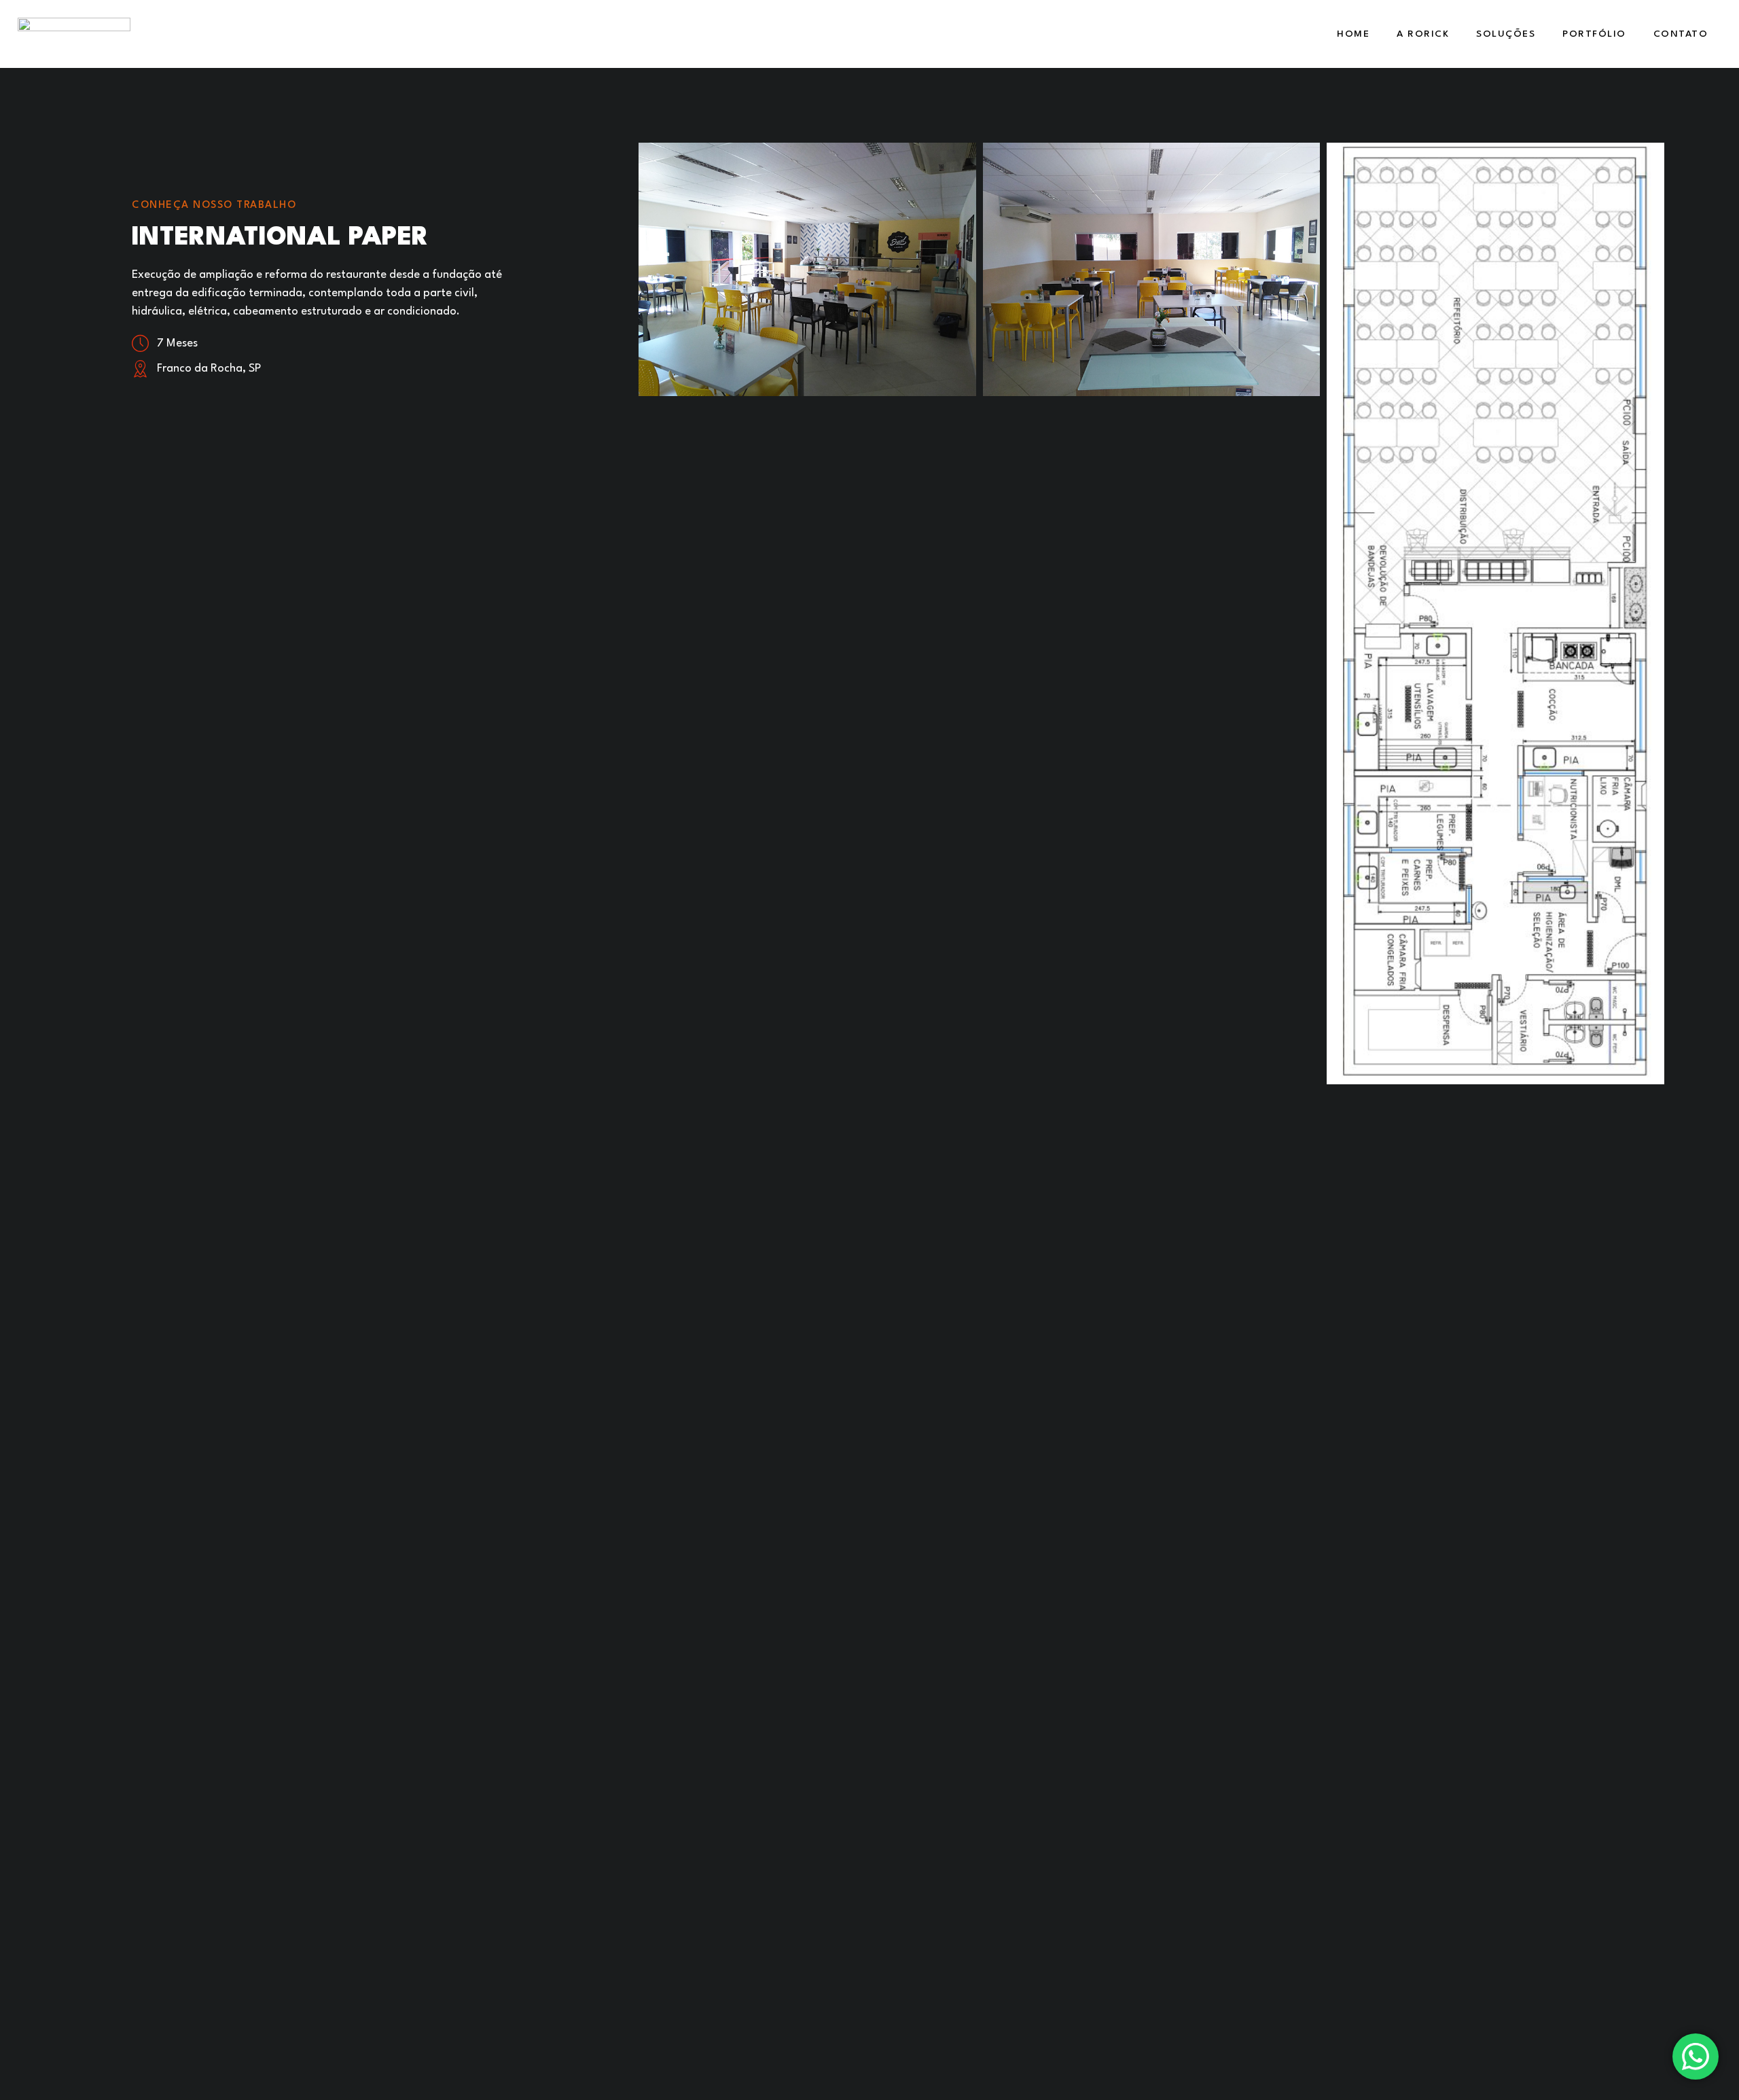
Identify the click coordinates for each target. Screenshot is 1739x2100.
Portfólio (1594, 34)
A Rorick (1423, 34)
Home (1353, 34)
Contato (1681, 34)
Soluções (1506, 34)
